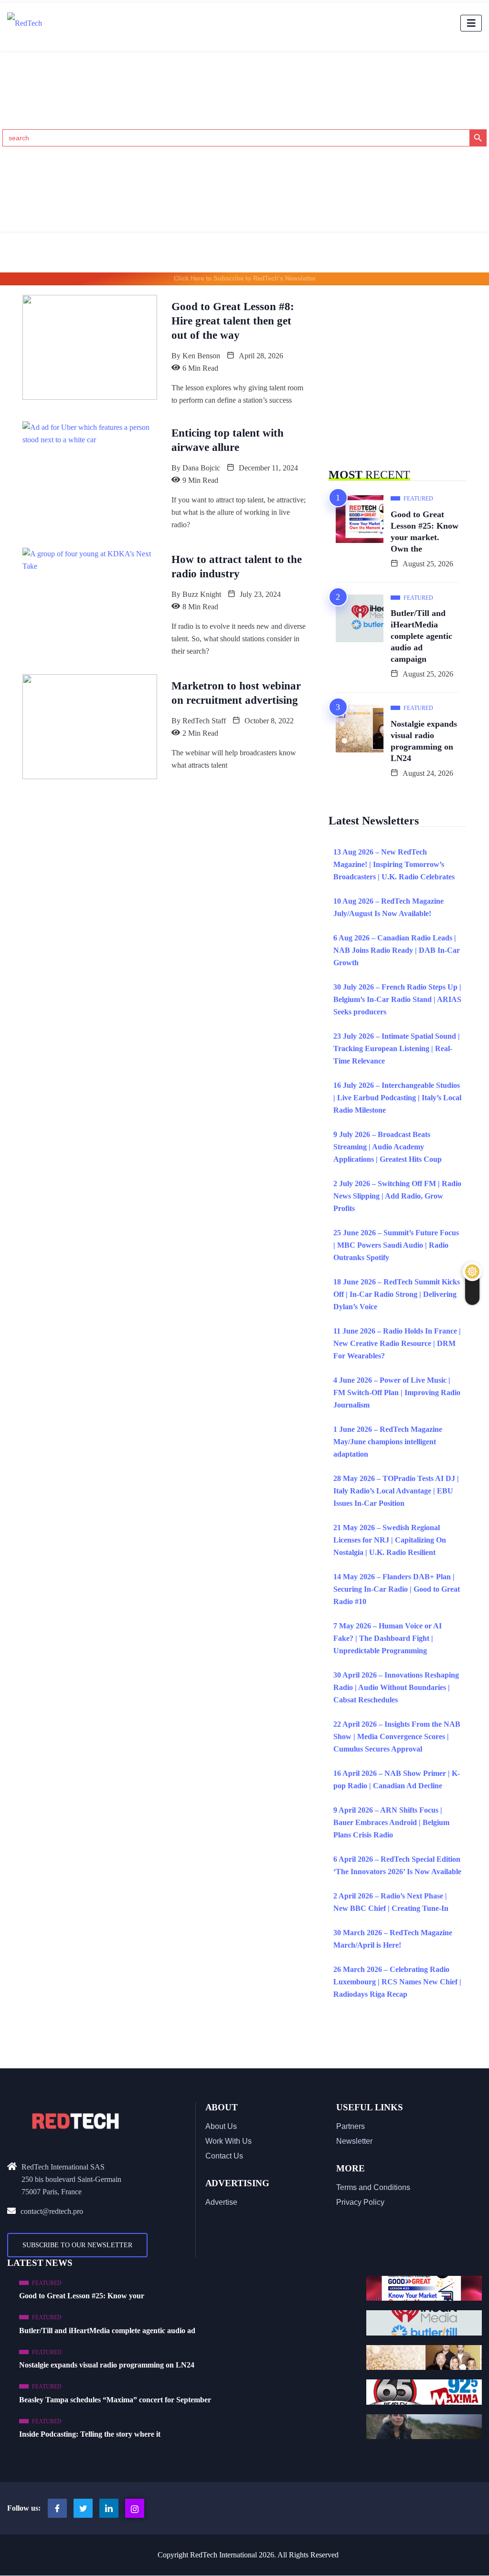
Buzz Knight (202, 594)
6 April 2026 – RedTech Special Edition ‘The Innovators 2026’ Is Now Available (397, 1865)
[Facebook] (57, 2508)
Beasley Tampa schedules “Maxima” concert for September (115, 2400)
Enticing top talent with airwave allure (228, 440)
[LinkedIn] (109, 2508)
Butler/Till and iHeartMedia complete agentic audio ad (107, 2331)
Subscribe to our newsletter (77, 2245)
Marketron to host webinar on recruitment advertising (236, 693)
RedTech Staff (204, 721)
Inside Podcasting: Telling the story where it (90, 2434)
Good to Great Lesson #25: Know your (82, 2296)
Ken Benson (201, 356)
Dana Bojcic (201, 468)
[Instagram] (135, 2508)
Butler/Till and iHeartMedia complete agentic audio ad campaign (421, 636)
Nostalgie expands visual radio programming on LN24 (424, 741)
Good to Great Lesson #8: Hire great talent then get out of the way (233, 321)
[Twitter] (83, 2508)
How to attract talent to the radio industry (237, 567)
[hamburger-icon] (471, 23)
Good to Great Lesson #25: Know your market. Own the (425, 532)
